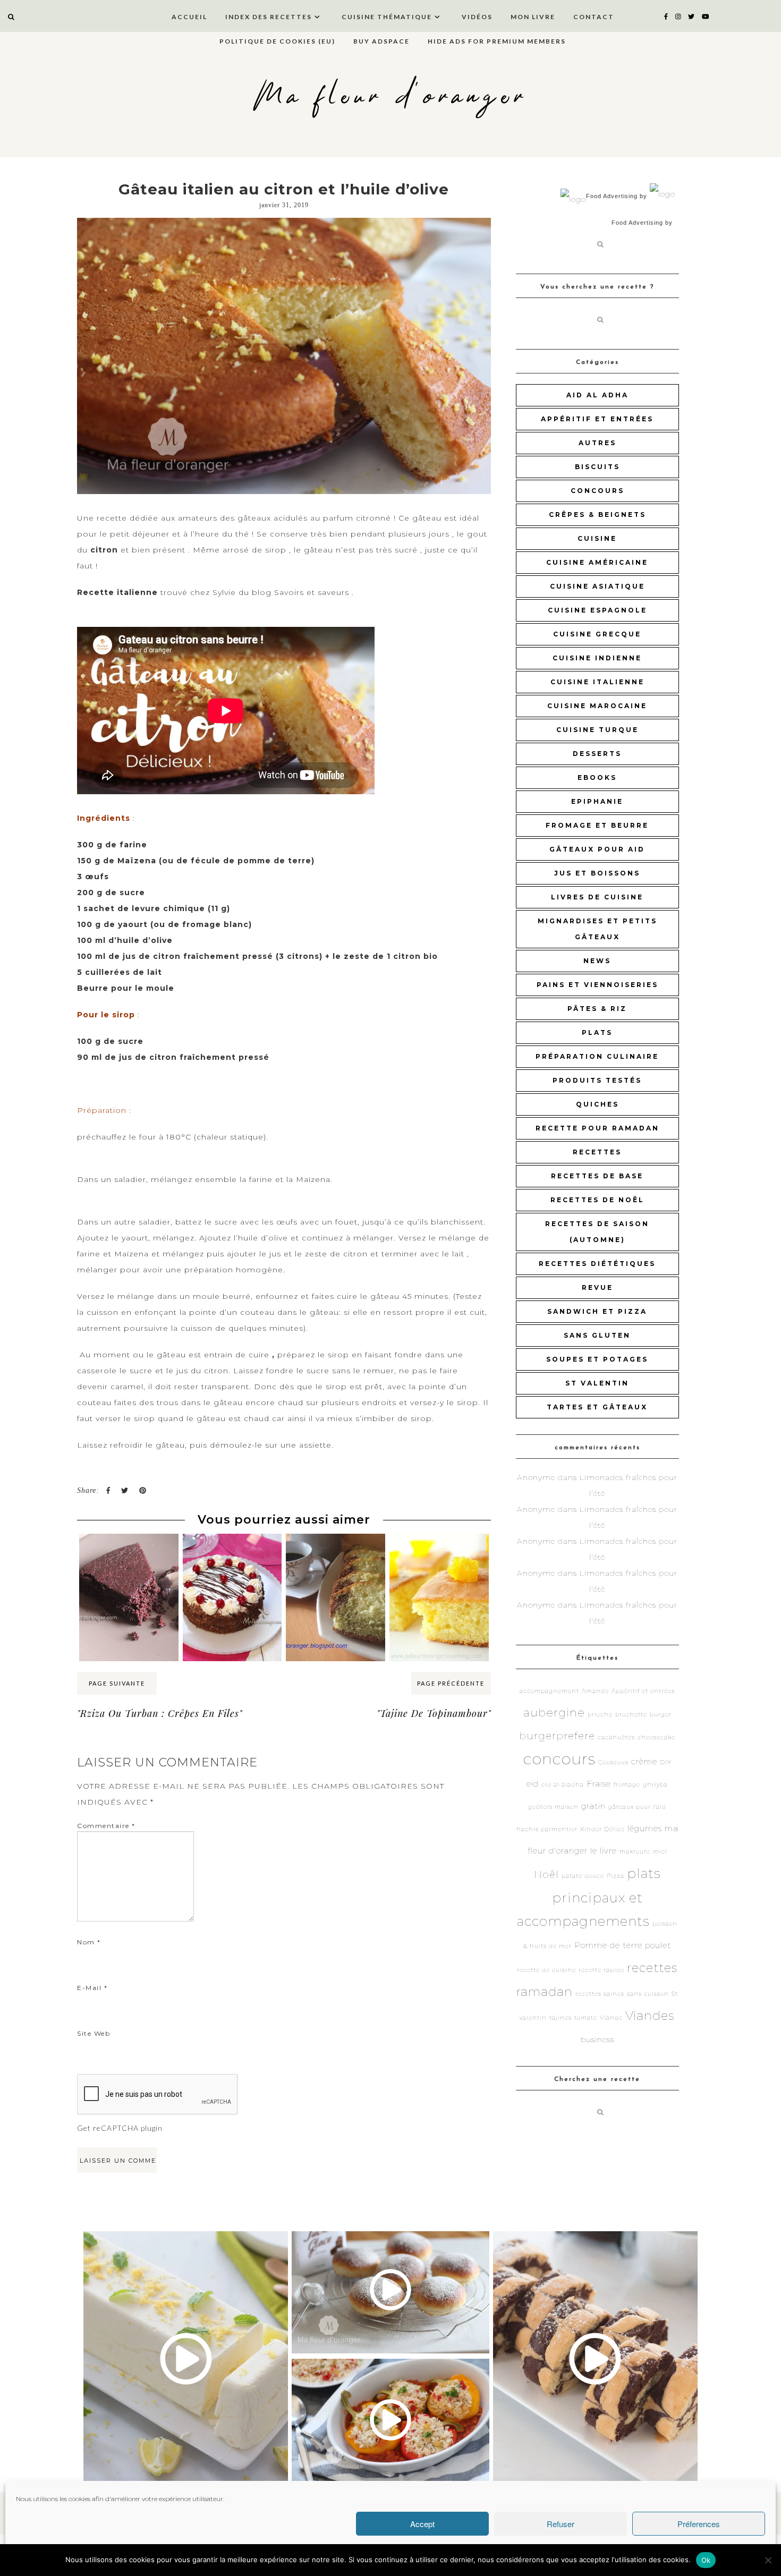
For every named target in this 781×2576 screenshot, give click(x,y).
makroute (635, 1852)
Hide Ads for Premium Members (497, 41)
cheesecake (656, 1737)
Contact (594, 17)
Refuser (561, 2524)
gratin (593, 1806)
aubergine (554, 1712)
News (597, 961)
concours (597, 491)
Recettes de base (597, 1176)
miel (660, 1852)
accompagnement (549, 1691)
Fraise (599, 1784)
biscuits (597, 467)
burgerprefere (557, 1736)
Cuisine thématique (387, 17)
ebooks (597, 777)
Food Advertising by (617, 196)
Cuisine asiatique (597, 586)
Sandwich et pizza (597, 1311)
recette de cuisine (546, 1970)
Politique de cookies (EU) (277, 41)
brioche (600, 1715)
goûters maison (553, 1807)
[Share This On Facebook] (108, 1490)
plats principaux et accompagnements (589, 1897)
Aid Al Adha (597, 395)
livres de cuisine (597, 897)
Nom (89, 1942)
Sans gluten (597, 1335)
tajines (561, 2018)
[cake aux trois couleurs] (336, 1554)
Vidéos (477, 17)
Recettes (597, 1152)
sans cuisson (648, 1994)
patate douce (583, 1876)
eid (533, 1784)
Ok (706, 2560)
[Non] (768, 2560)
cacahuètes (616, 1737)
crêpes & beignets (597, 515)
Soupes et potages (597, 1359)
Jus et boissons (597, 873)
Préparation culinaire (597, 1056)
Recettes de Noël (597, 1200)
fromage (627, 1785)
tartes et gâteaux (597, 1407)
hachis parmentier (547, 1829)
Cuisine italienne (597, 682)
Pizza (616, 1876)
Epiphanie (597, 801)
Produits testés (597, 1080)
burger (661, 1715)
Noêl (546, 1874)
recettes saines (600, 1994)
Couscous (613, 1762)
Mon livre (533, 17)
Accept (422, 2524)
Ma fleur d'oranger (391, 97)
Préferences (699, 2524)
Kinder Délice (602, 1829)
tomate (586, 2018)
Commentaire (106, 1826)
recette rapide (601, 1970)
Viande (611, 2018)
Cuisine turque (597, 730)
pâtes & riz (597, 1009)
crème (644, 1761)
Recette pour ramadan (597, 1128)
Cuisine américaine (597, 562)
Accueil (189, 17)
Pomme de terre (608, 1945)
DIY (666, 1762)
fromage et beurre (597, 825)
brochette (631, 1715)
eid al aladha (563, 1785)
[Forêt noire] (232, 1547)
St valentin (597, 1383)
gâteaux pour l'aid (637, 1807)
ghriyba (655, 1785)
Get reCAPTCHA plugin (120, 2128)
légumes (645, 1828)
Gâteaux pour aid (597, 849)
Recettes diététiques (597, 1264)
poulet (658, 1945)
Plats (597, 1032)
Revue (597, 1287)
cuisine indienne (597, 658)
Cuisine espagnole (597, 610)
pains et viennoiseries (597, 985)
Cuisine (597, 538)
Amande (595, 1691)
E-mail (92, 1988)
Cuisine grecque (597, 634)
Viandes (650, 2016)
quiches (597, 1104)
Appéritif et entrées (597, 419)
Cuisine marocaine (597, 706)
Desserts (597, 754)
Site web (94, 2033)
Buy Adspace (381, 41)
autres (597, 443)
